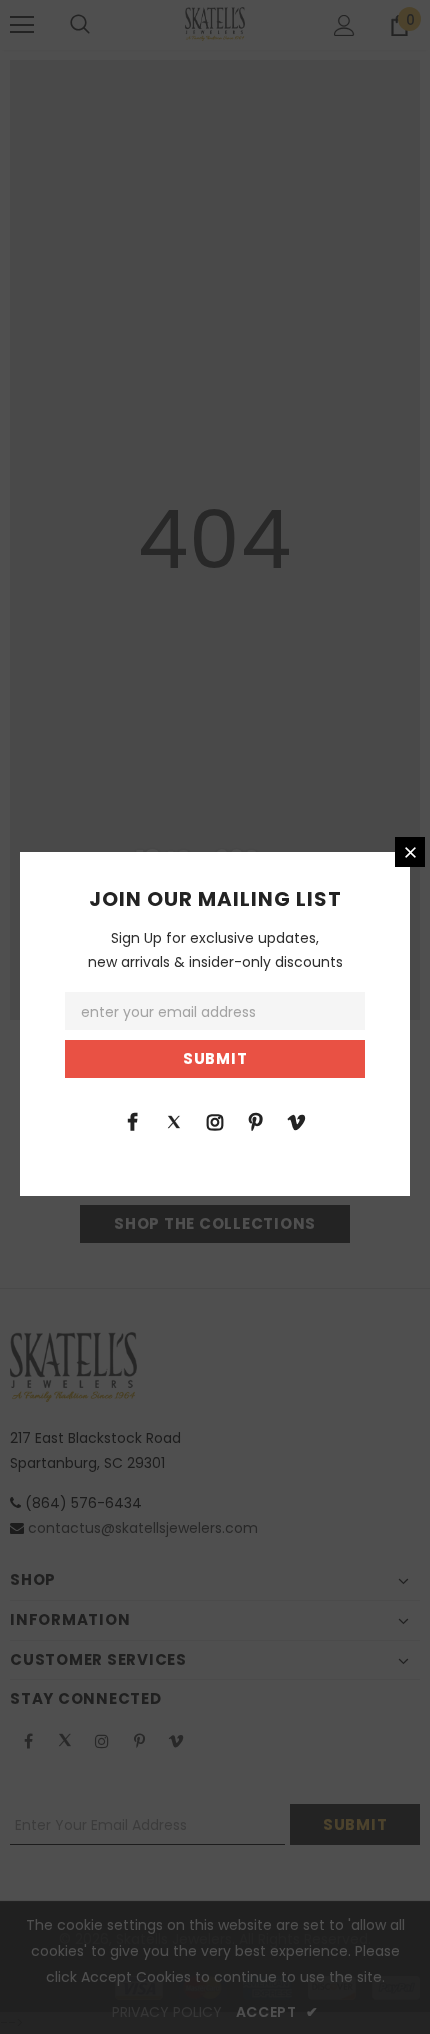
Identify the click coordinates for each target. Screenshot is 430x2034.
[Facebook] (133, 1121)
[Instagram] (215, 1121)
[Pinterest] (256, 1121)
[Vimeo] (297, 1121)
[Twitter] (174, 1121)
